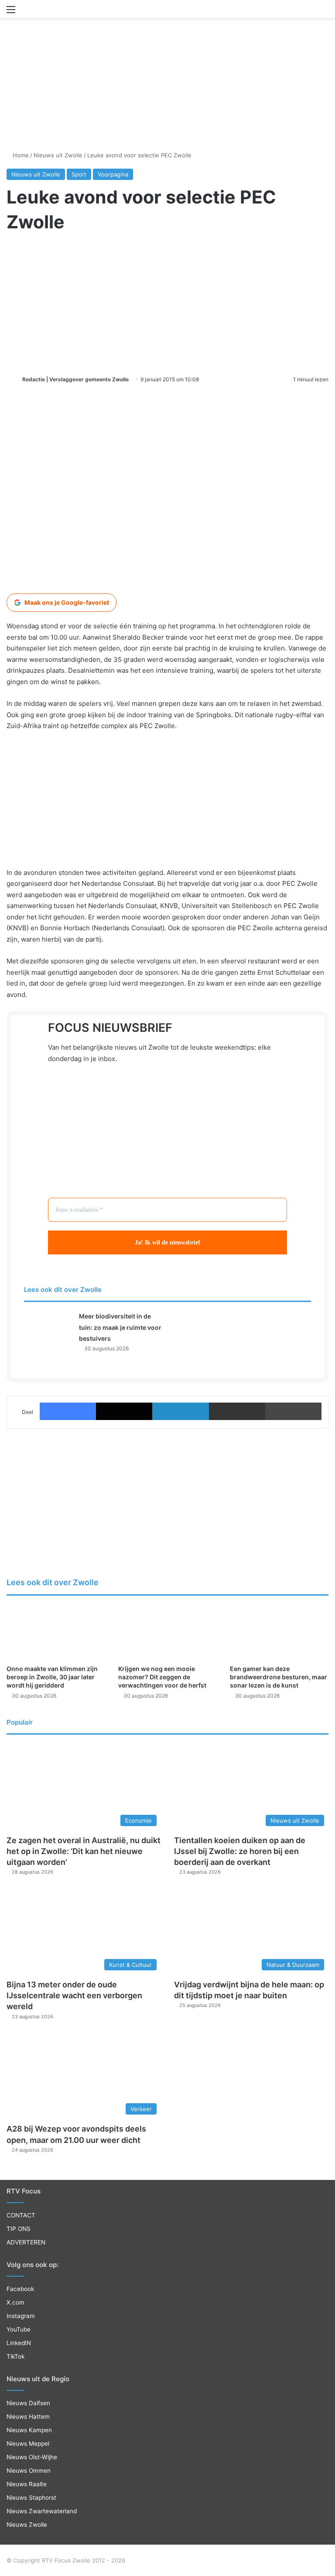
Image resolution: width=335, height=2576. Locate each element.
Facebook (20, 2289)
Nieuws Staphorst (31, 2498)
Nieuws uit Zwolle (58, 155)
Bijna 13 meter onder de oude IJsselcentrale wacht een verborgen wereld (74, 1995)
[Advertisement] (167, 53)
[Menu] (11, 12)
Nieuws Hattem (28, 2417)
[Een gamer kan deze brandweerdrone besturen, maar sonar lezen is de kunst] (279, 1632)
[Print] (293, 1411)
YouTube (19, 2329)
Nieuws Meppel (28, 2444)
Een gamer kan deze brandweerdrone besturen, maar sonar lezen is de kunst (279, 1677)
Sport (79, 174)
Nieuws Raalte (27, 2484)
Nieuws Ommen (29, 2471)
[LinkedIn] (180, 1411)
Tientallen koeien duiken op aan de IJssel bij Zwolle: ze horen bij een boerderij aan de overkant (240, 1851)
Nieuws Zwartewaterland (42, 2511)
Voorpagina (113, 174)
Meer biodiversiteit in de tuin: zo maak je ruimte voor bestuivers (120, 1327)
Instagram (21, 2316)
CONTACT (21, 2215)
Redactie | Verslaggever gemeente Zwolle (75, 379)
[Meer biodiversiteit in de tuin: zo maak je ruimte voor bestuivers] (48, 1327)
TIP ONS (19, 2229)
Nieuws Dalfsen (28, 2403)
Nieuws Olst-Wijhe (32, 2457)
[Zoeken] (324, 12)
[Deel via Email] (237, 1411)
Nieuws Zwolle (27, 2525)
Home (20, 155)
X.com (15, 2302)
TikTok (15, 2356)
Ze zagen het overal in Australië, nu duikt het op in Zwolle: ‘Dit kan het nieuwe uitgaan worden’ (84, 1851)
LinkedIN (19, 2343)
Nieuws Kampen (29, 2430)
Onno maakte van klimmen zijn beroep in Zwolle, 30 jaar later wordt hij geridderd (52, 1677)
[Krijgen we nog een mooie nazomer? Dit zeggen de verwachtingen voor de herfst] (167, 1632)
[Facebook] (68, 1411)
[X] (124, 1411)
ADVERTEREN (26, 2242)
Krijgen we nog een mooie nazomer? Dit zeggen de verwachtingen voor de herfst (162, 1677)
